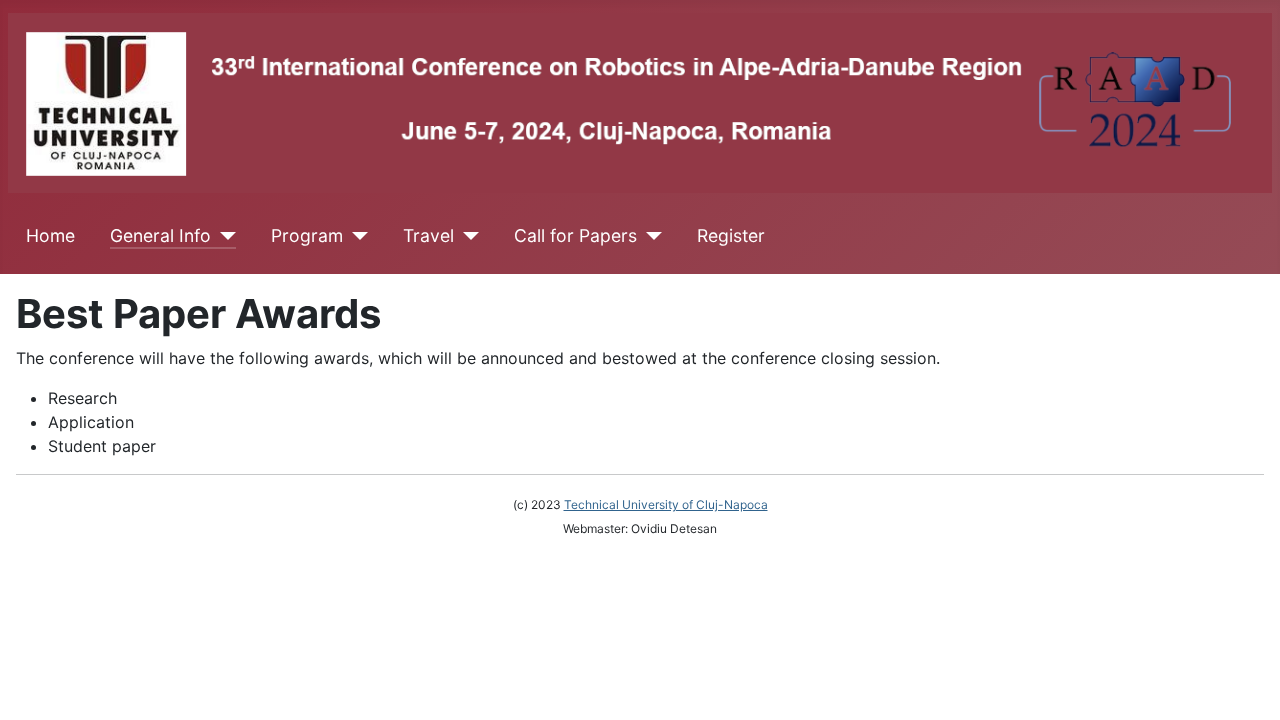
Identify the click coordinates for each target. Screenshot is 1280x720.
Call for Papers (575, 235)
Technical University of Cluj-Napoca (666, 504)
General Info (160, 235)
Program (307, 235)
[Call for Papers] (649, 236)
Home (50, 235)
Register (731, 235)
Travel (428, 235)
